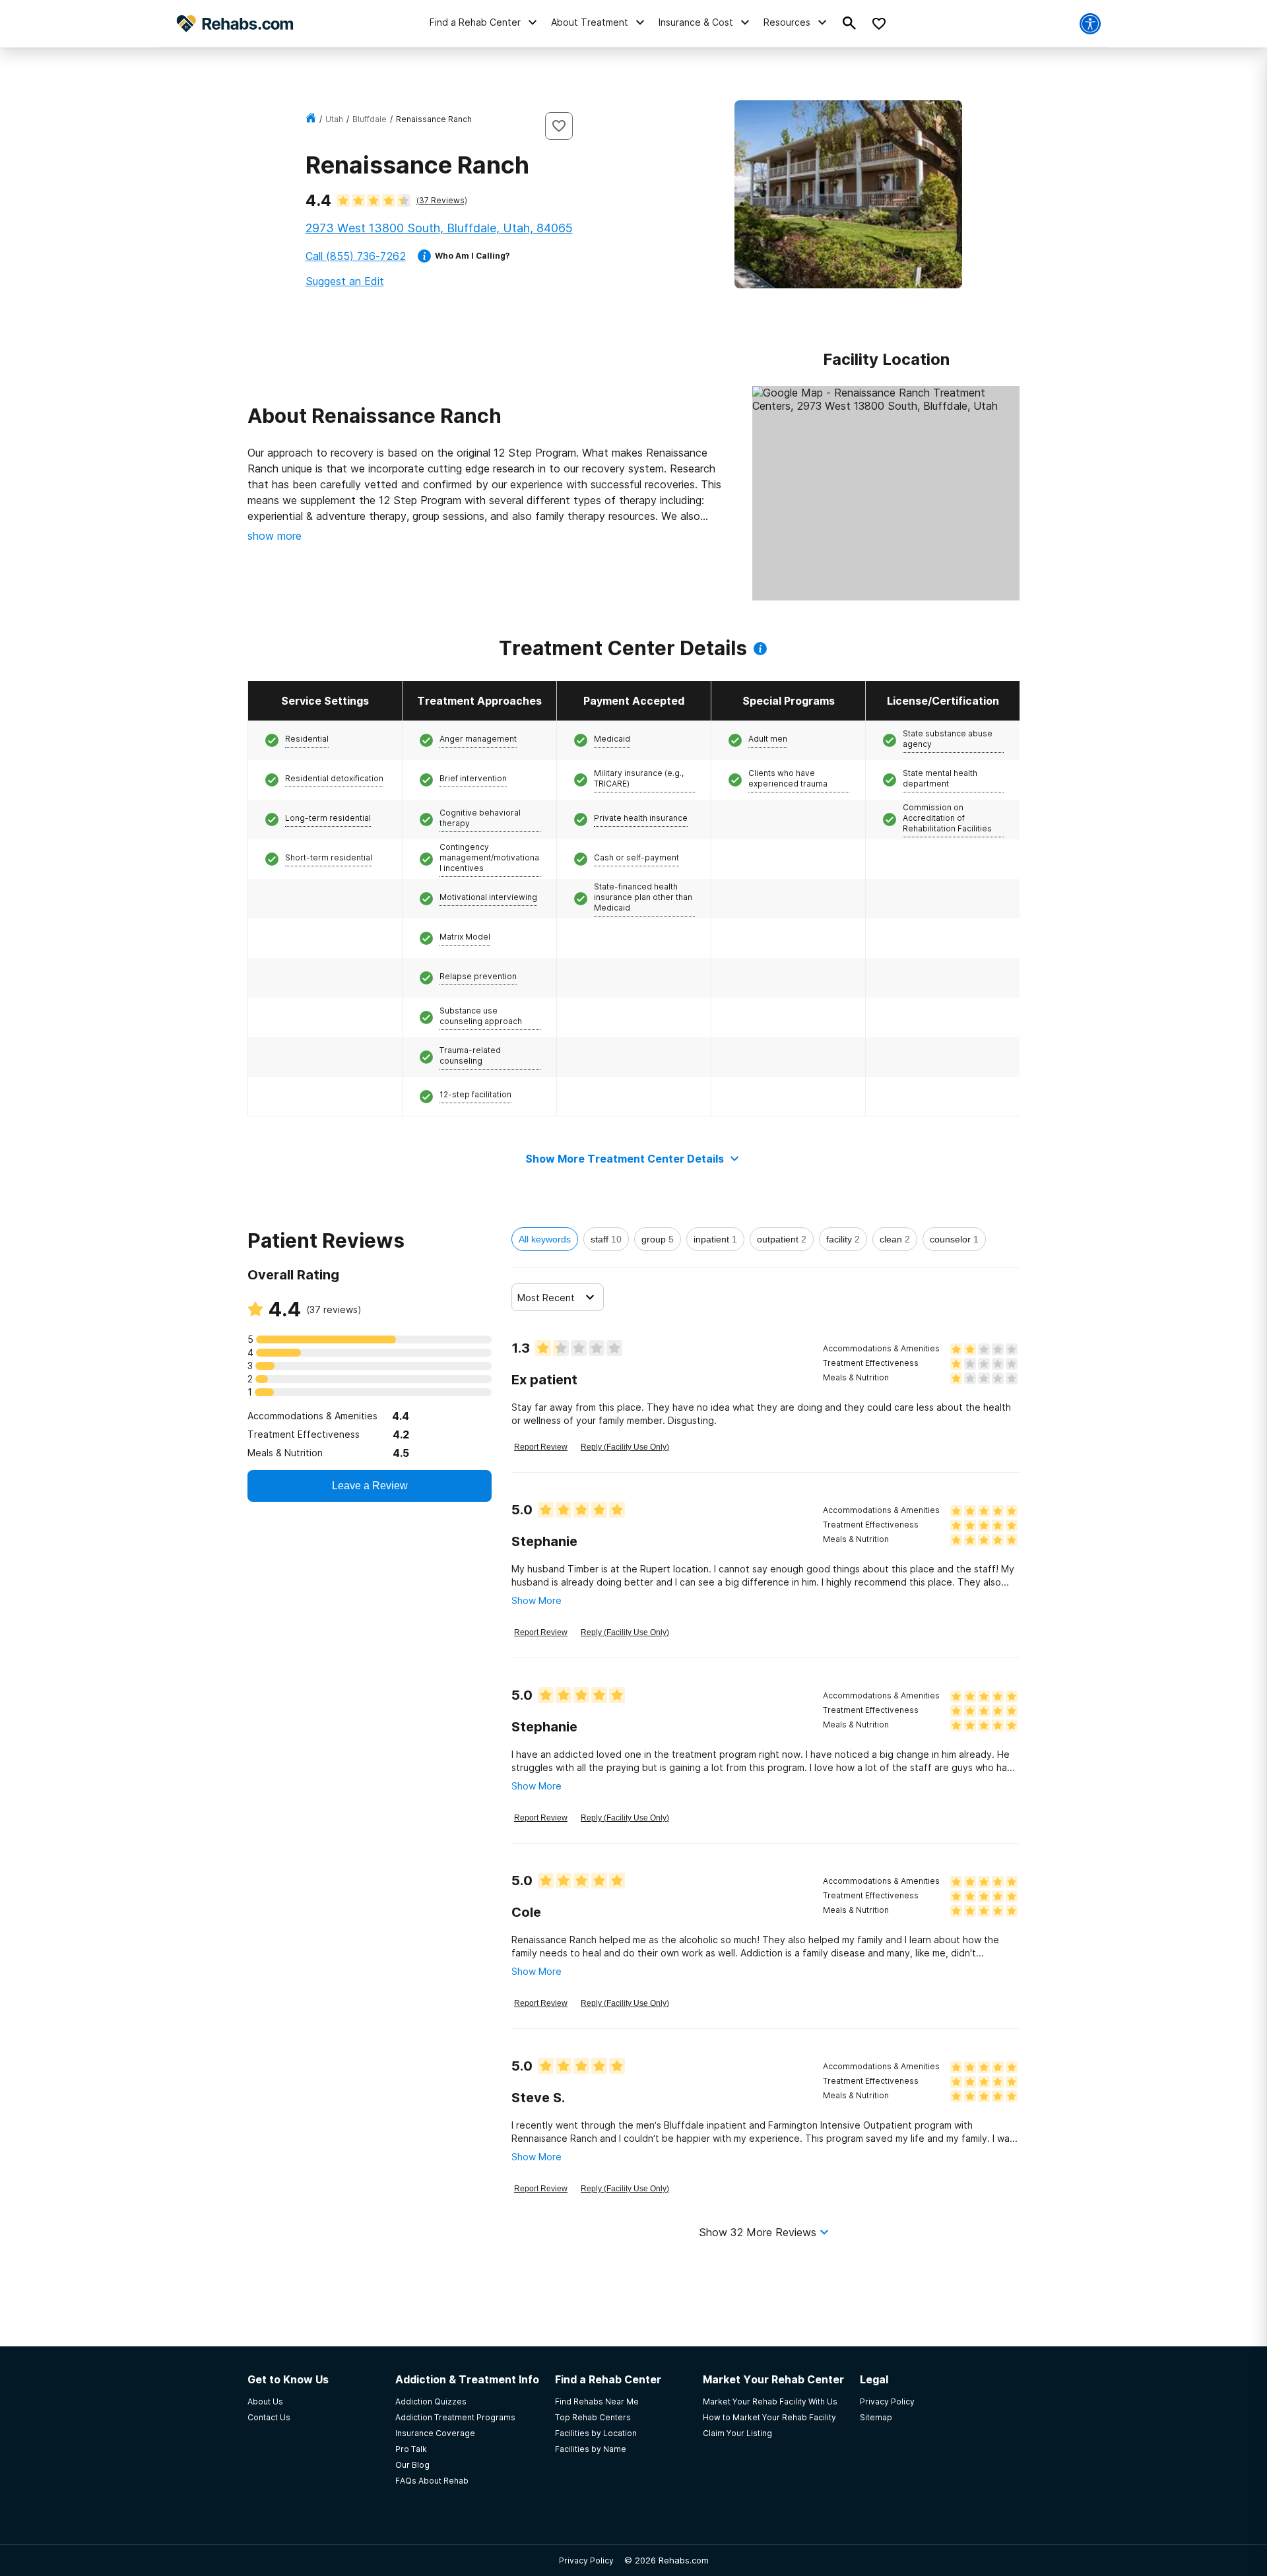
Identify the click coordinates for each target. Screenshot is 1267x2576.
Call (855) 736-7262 (356, 256)
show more (275, 536)
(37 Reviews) (442, 200)
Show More (536, 1600)
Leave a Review (370, 1486)
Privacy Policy (586, 2560)
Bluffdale (370, 119)
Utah (334, 119)
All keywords (545, 1239)
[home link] (311, 119)
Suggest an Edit (345, 281)
